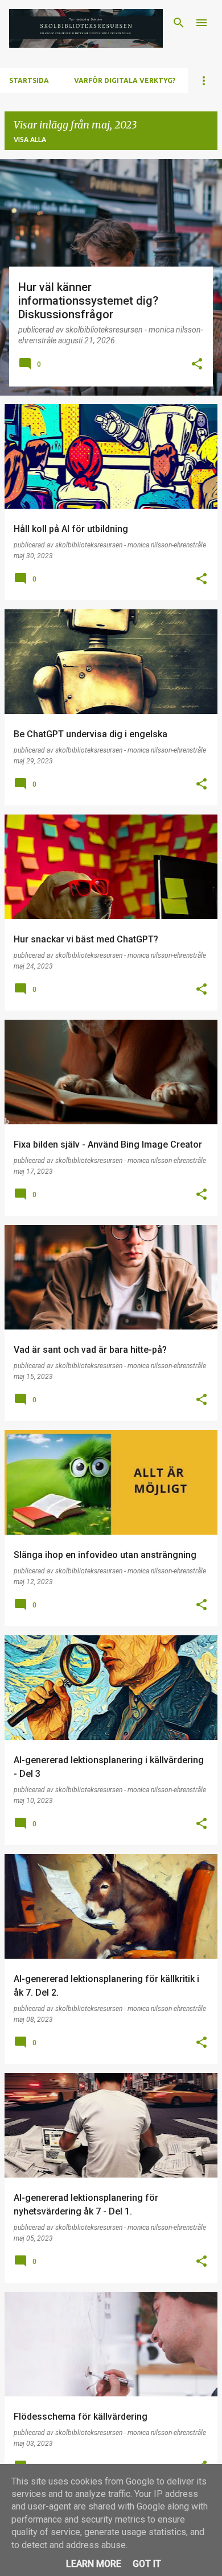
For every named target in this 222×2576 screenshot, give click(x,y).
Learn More (94, 2564)
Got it (147, 2564)
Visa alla (30, 140)
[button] (197, 365)
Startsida (29, 80)
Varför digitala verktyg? (125, 80)
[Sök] (179, 23)
